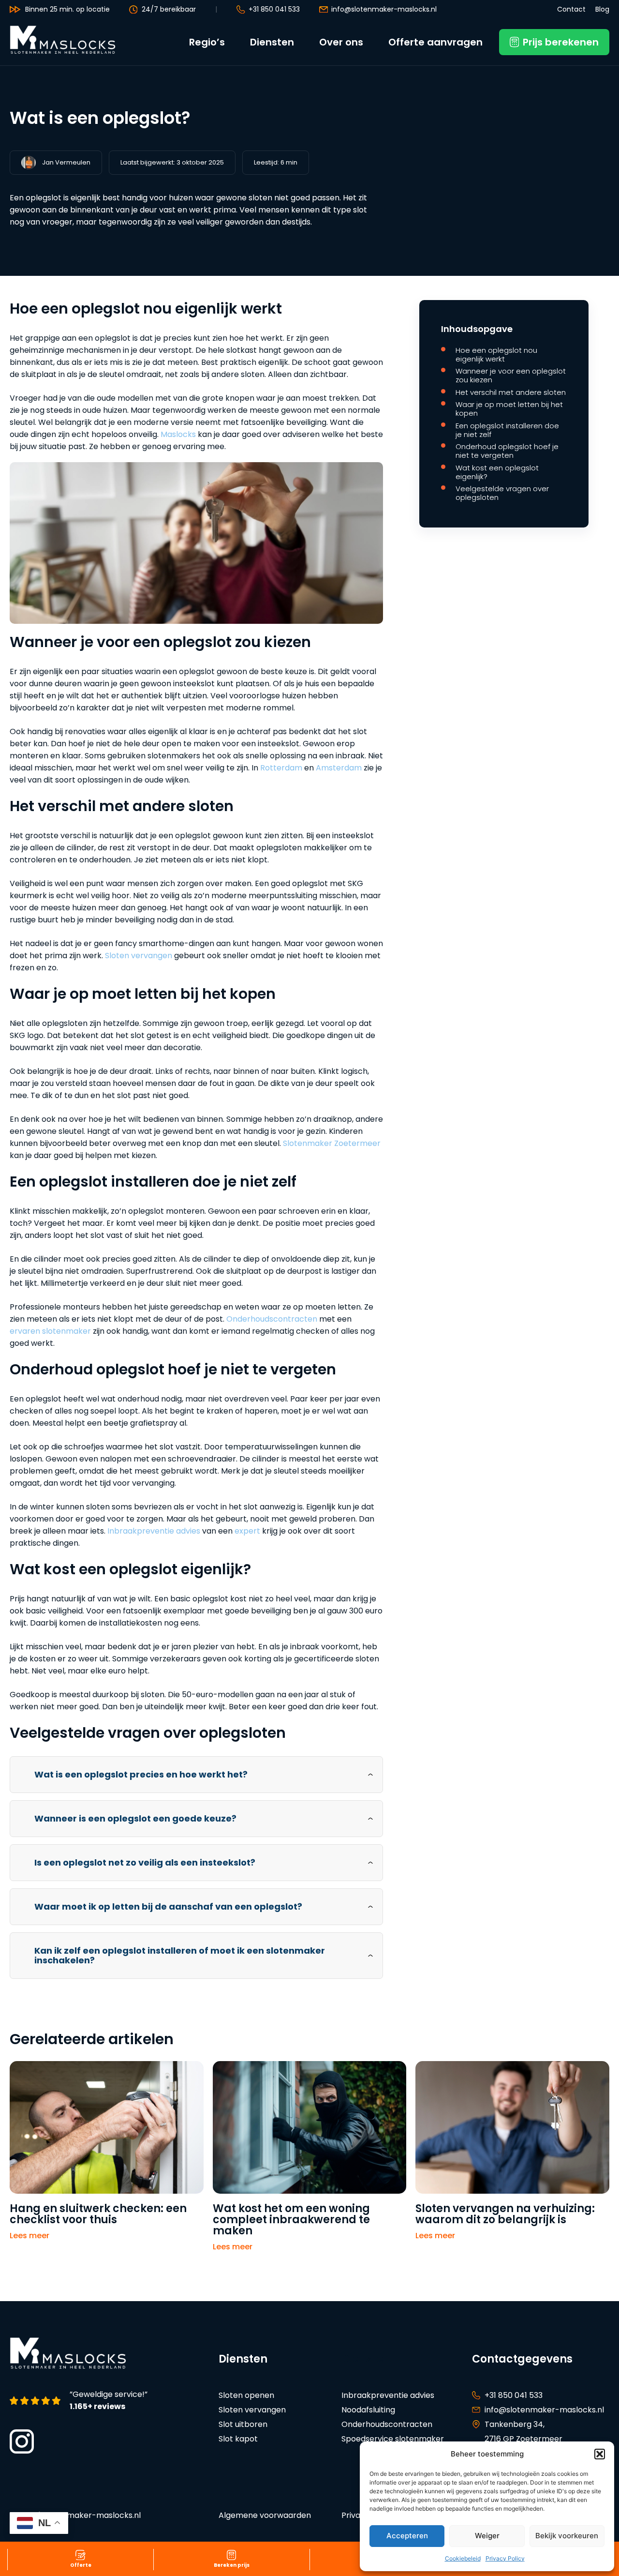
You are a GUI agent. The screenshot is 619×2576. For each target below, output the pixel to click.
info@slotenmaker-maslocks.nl (384, 9)
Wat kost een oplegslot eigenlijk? (497, 472)
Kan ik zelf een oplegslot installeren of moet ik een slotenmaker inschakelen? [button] (180, 1955)
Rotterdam (281, 768)
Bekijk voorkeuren (567, 2536)
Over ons (341, 42)
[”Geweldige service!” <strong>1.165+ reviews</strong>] (37, 2401)
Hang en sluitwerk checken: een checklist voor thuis (98, 2214)
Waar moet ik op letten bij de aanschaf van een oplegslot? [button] (168, 1906)
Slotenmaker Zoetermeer (332, 1143)
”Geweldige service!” (109, 2401)
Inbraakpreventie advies (154, 1531)
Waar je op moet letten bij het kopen (509, 409)
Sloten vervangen (139, 956)
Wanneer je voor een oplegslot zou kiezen (511, 376)
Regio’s (207, 42)
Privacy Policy (505, 2558)
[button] (600, 2454)
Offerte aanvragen (435, 42)
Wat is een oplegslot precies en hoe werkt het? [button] (141, 1774)
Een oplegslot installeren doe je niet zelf (507, 430)
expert (247, 1531)
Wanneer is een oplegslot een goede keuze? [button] (135, 1818)
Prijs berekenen (561, 42)
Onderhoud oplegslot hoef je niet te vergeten (507, 451)
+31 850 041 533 (274, 9)
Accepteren (407, 2536)
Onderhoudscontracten (272, 1319)
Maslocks (178, 434)
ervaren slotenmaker (50, 1331)
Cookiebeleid (463, 2558)
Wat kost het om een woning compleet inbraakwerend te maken (291, 2220)
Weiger (487, 2536)
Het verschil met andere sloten (511, 392)
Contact (571, 9)
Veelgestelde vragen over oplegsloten (502, 493)
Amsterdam (339, 768)
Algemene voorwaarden (265, 2515)
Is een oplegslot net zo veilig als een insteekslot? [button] (145, 1862)
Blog (602, 9)
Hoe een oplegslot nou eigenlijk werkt (496, 355)
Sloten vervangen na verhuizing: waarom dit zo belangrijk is (505, 2214)
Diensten (272, 42)
